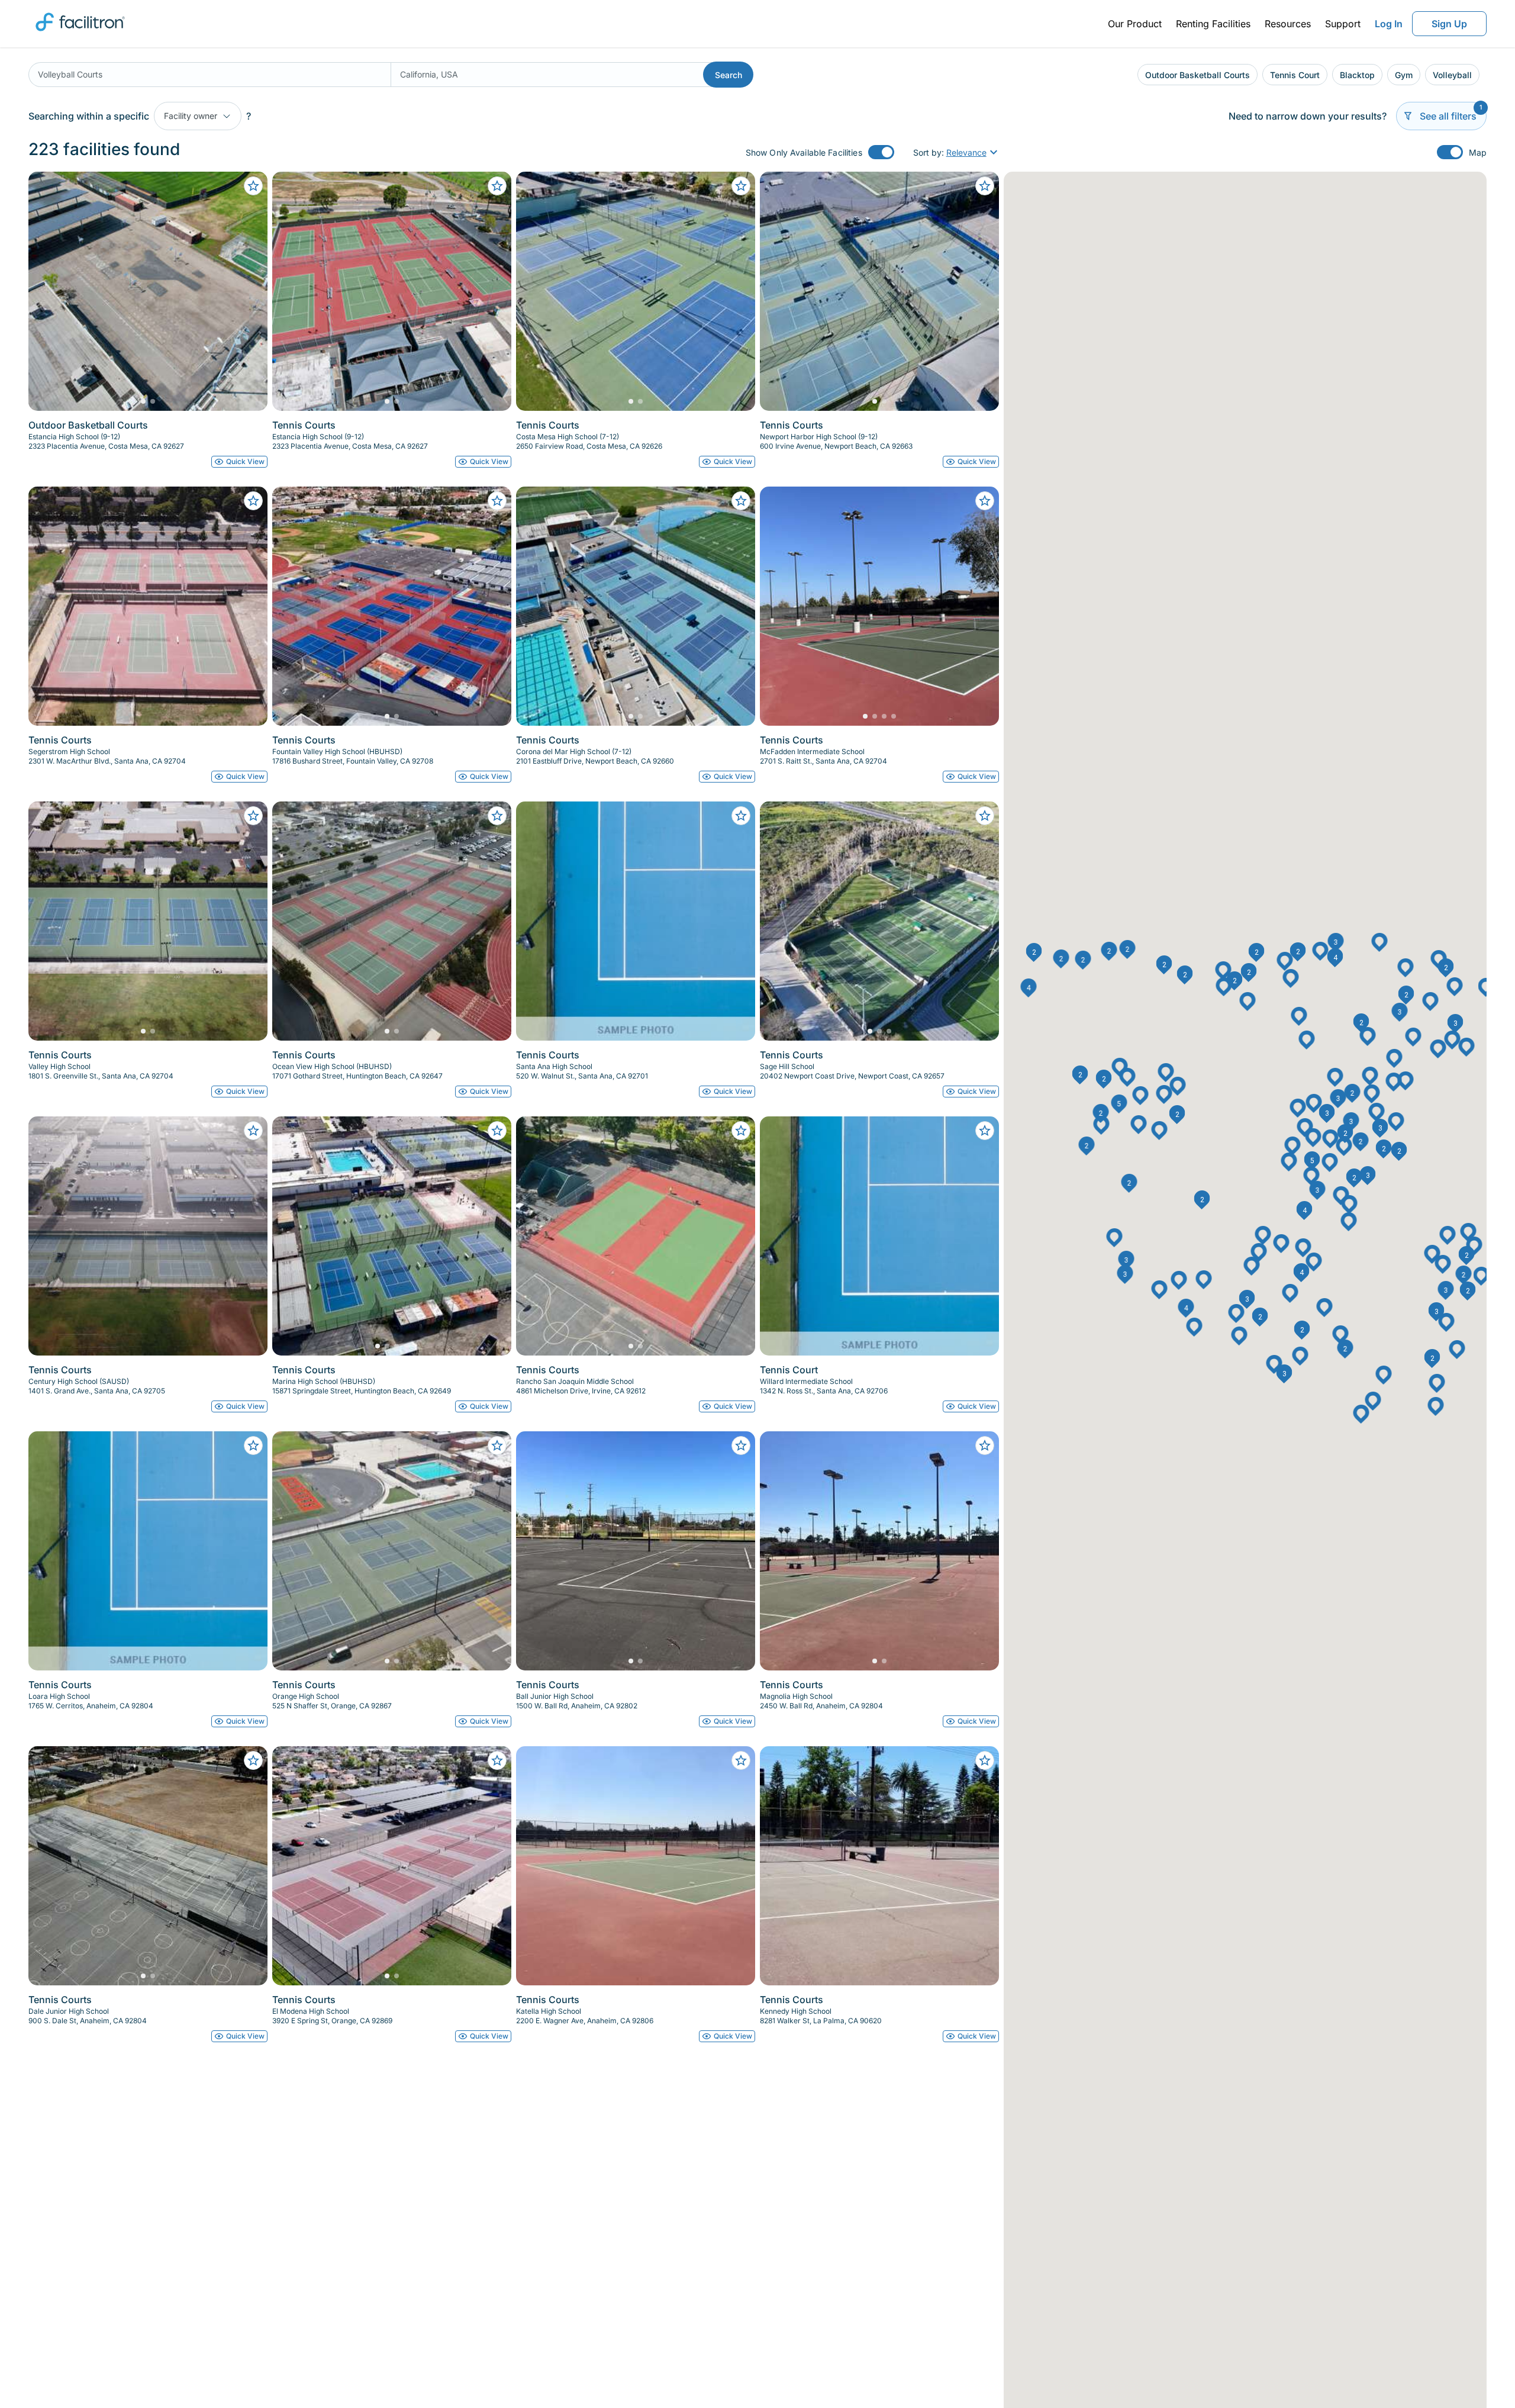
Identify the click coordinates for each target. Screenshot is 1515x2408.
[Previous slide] (47, 291)
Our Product (1135, 24)
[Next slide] (249, 291)
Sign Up (1449, 24)
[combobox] (209, 75)
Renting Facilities (1213, 24)
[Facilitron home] (80, 35)
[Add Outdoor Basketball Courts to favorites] (253, 186)
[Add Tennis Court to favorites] (985, 1131)
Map (1478, 152)
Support (1343, 24)
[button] (1314, 1103)
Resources (1288, 24)
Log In (1389, 24)
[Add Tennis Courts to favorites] (497, 186)
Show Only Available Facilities (804, 152)
